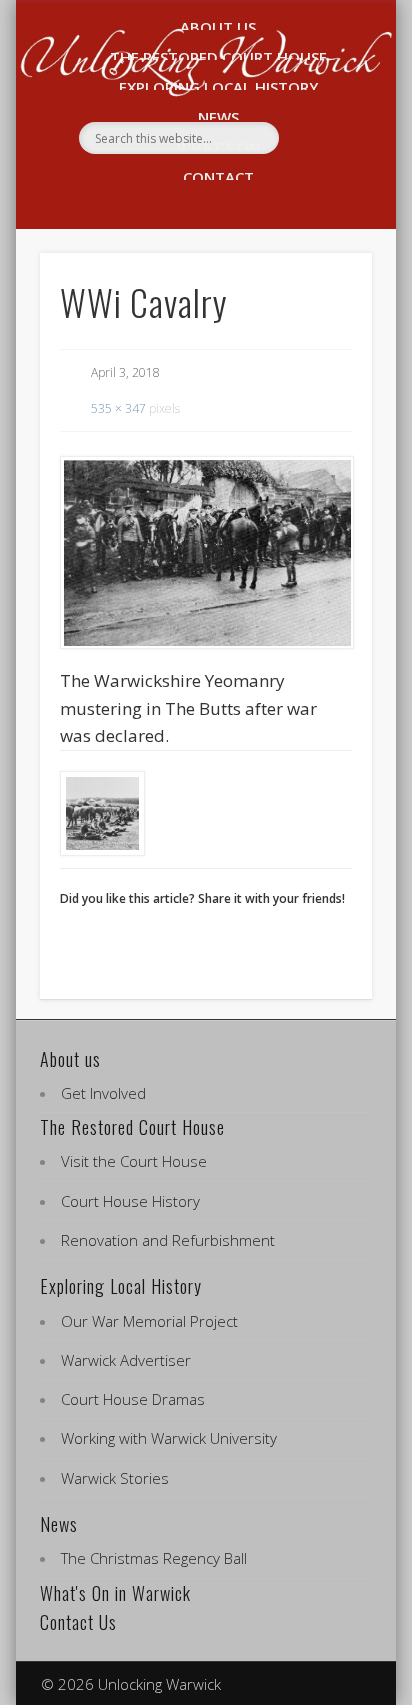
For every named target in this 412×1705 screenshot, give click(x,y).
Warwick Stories (115, 1478)
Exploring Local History (121, 1286)
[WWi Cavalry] (206, 552)
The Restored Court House (132, 1127)
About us (70, 1059)
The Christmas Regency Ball (154, 1558)
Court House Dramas (133, 1399)
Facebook (182, 188)
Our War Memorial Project (149, 1321)
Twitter (224, 188)
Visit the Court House (134, 1161)
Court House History (130, 1201)
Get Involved (103, 1093)
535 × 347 (118, 408)
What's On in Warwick (115, 1593)
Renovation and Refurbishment (168, 1240)
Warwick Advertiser (126, 1360)
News (59, 1524)
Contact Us (78, 1622)
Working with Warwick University (169, 1438)
